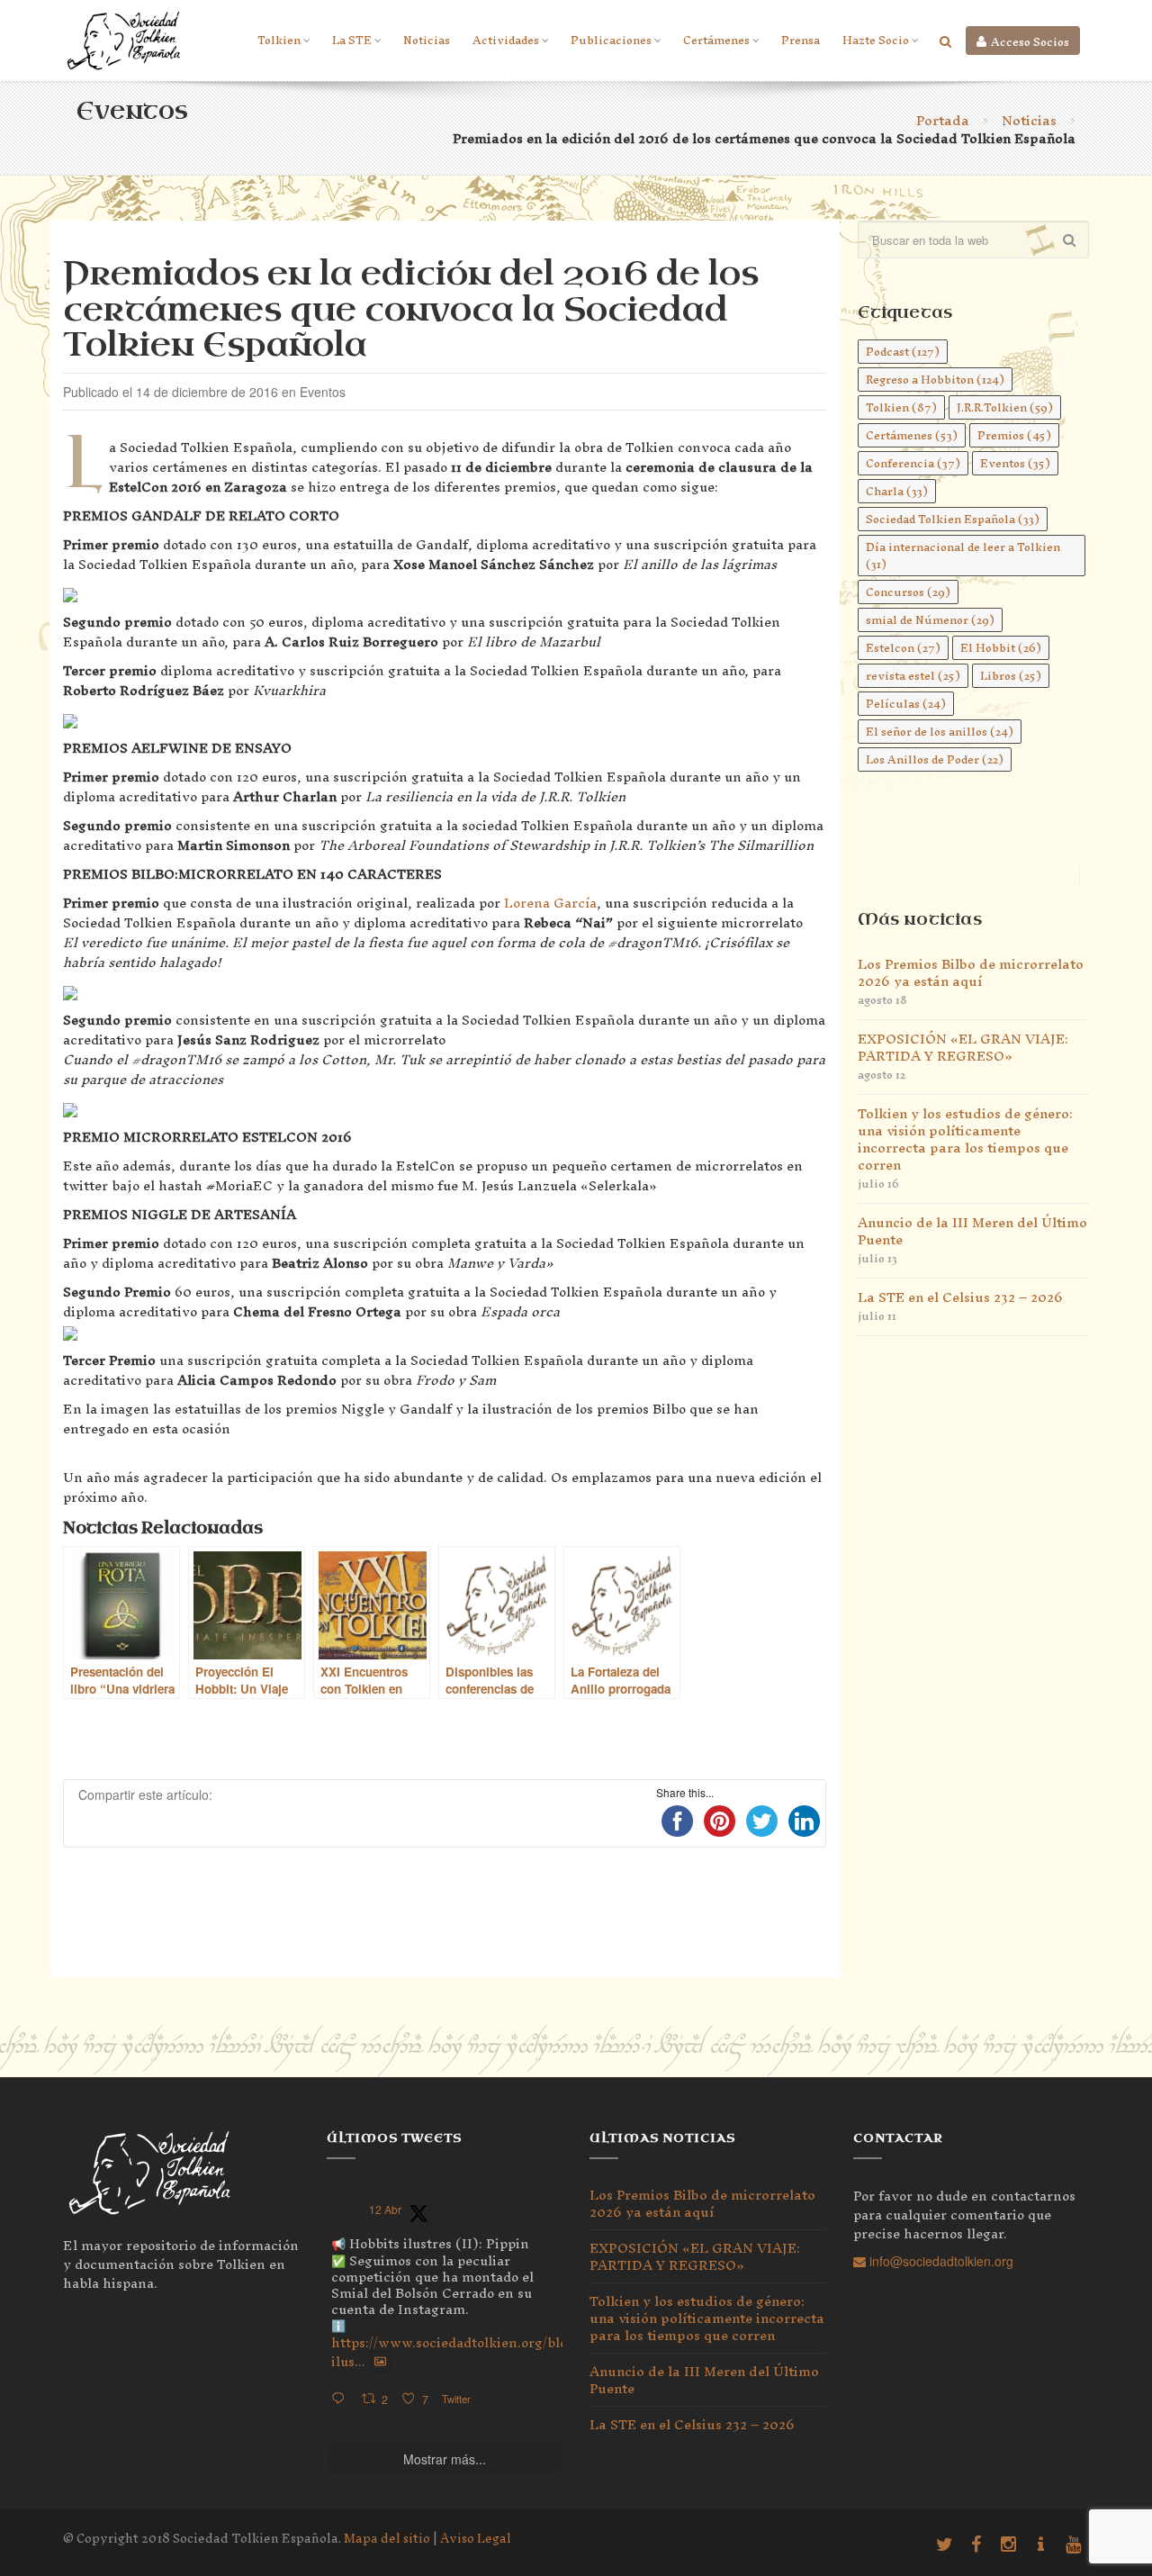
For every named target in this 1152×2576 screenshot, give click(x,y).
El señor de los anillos (940, 732)
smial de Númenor (930, 620)
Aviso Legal (476, 2539)
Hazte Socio (876, 40)
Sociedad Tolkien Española (953, 519)
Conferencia (913, 463)
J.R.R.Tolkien (1005, 407)
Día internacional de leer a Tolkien (963, 556)
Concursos (908, 592)
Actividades (506, 40)
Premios (1014, 435)
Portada (943, 120)
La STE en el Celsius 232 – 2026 (960, 1297)
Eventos (1015, 463)
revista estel (913, 676)
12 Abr (385, 2209)
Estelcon (903, 648)
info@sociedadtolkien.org (940, 2261)
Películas (906, 704)
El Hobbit (1001, 648)
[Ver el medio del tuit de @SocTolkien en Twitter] (380, 2362)
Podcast (903, 352)
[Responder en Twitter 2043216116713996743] (342, 2399)
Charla (897, 491)
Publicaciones (611, 40)
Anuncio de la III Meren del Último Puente (972, 1231)
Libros (1011, 676)
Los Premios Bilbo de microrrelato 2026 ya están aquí (971, 972)
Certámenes (716, 40)
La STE (352, 40)
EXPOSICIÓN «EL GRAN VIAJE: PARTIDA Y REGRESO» (963, 1047)
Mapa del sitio (387, 2539)
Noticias (427, 40)
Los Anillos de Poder (935, 759)
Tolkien (279, 40)
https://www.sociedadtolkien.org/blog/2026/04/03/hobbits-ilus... (522, 2352)
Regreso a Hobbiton (935, 380)
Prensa (801, 40)
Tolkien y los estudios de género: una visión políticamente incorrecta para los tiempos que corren (965, 1139)
